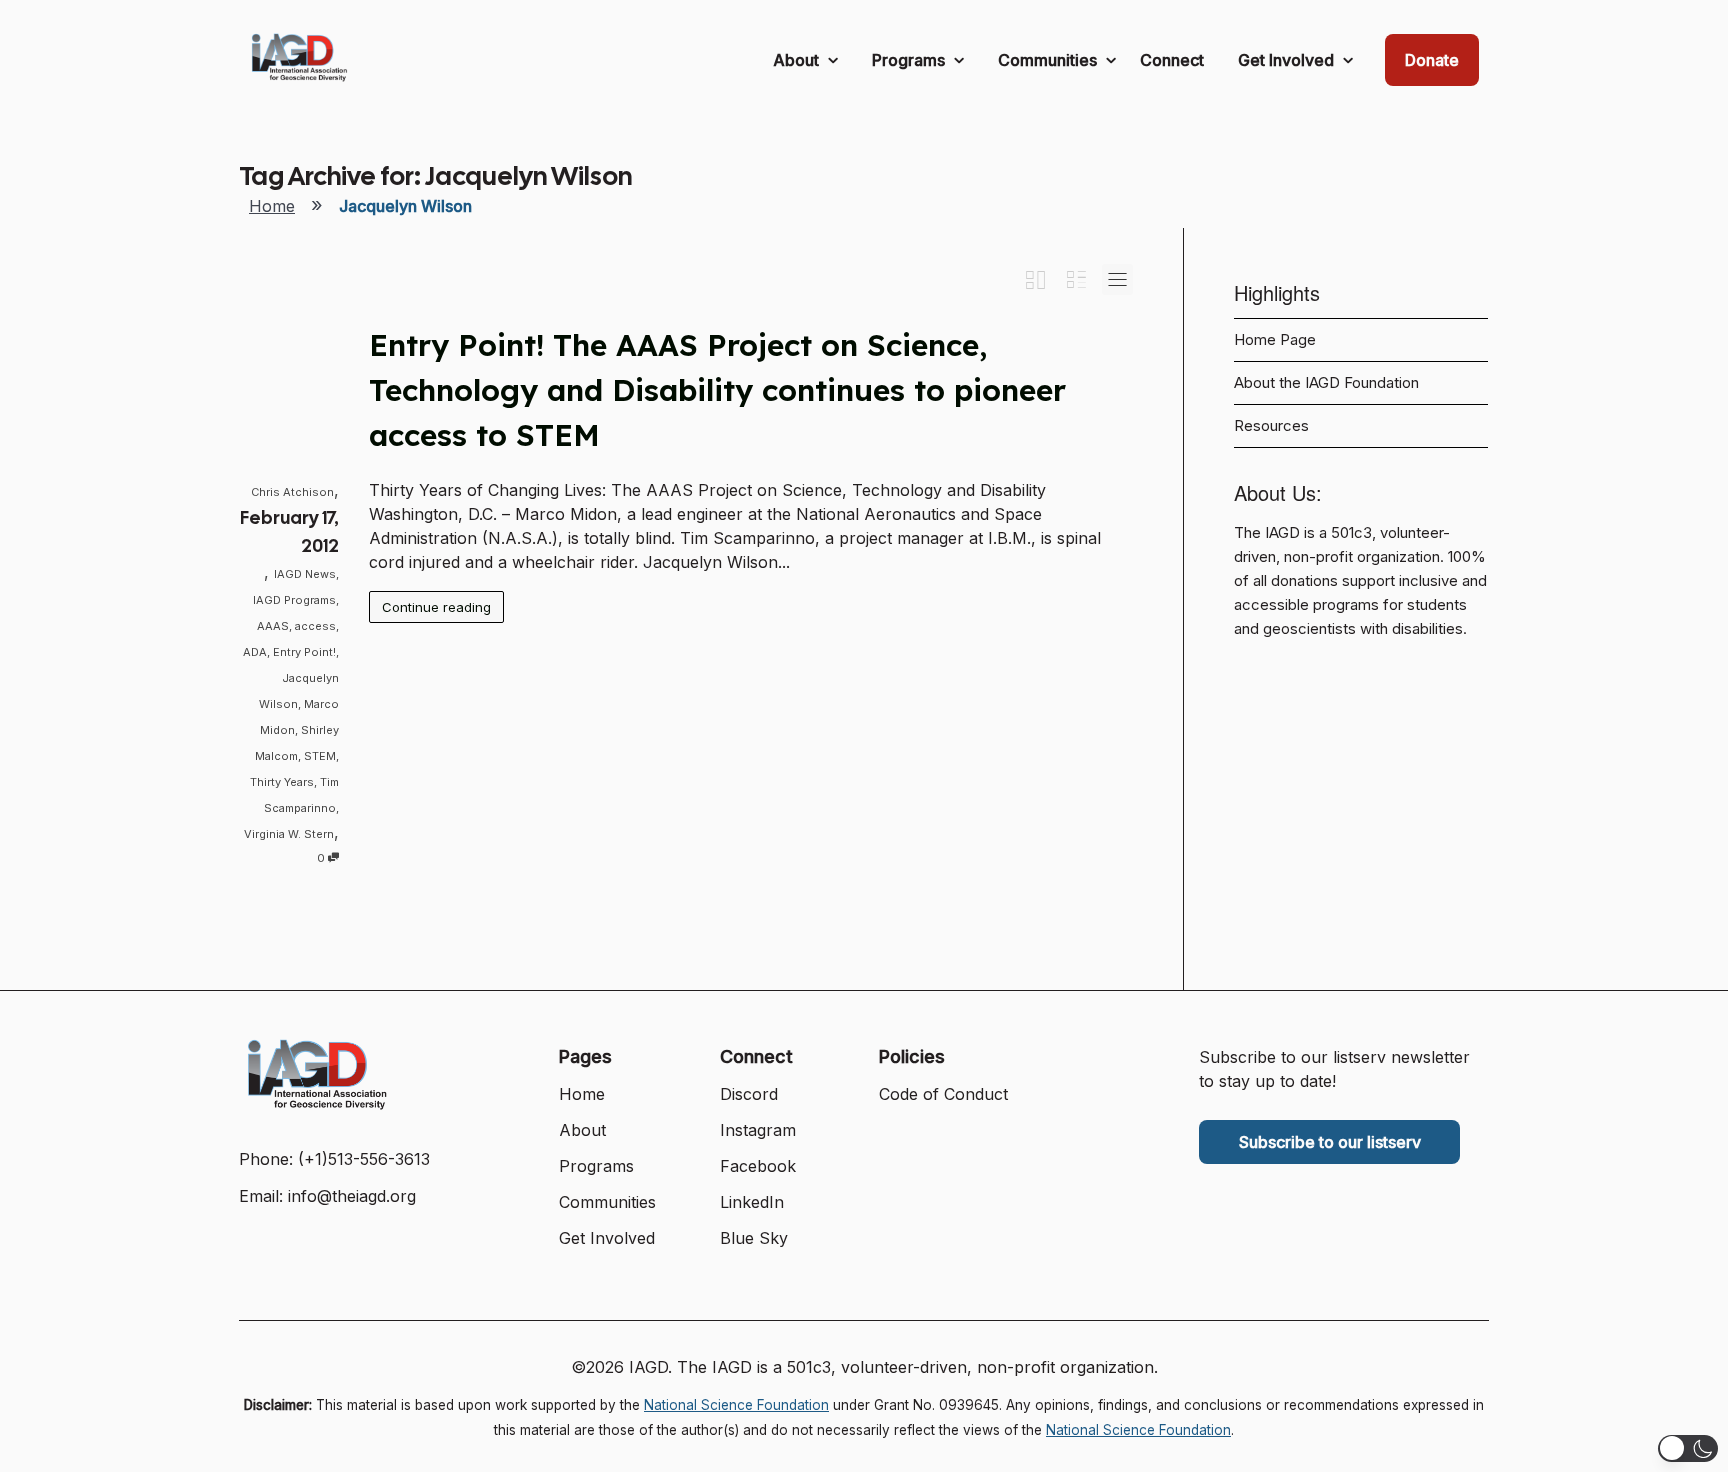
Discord (749, 1094)
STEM (320, 756)
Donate (1432, 60)
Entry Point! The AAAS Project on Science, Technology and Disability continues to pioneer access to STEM (717, 390)
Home (272, 206)
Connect (1172, 60)
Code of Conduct (943, 1094)
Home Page (1275, 340)
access (315, 626)
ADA (255, 652)
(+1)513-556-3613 (364, 1159)
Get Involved (1288, 60)
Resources (1271, 426)
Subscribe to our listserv (1330, 1142)
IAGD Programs (294, 600)
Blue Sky (754, 1238)
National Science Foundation (736, 1405)
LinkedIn (752, 1202)
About (798, 60)
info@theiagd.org (352, 1196)
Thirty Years (282, 782)
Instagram (758, 1130)
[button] (1688, 1448)
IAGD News (305, 574)
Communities (1049, 60)
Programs (910, 60)
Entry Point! (304, 652)
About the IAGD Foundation (1326, 383)
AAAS (273, 626)
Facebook (758, 1166)
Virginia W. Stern (289, 834)
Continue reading (436, 607)
